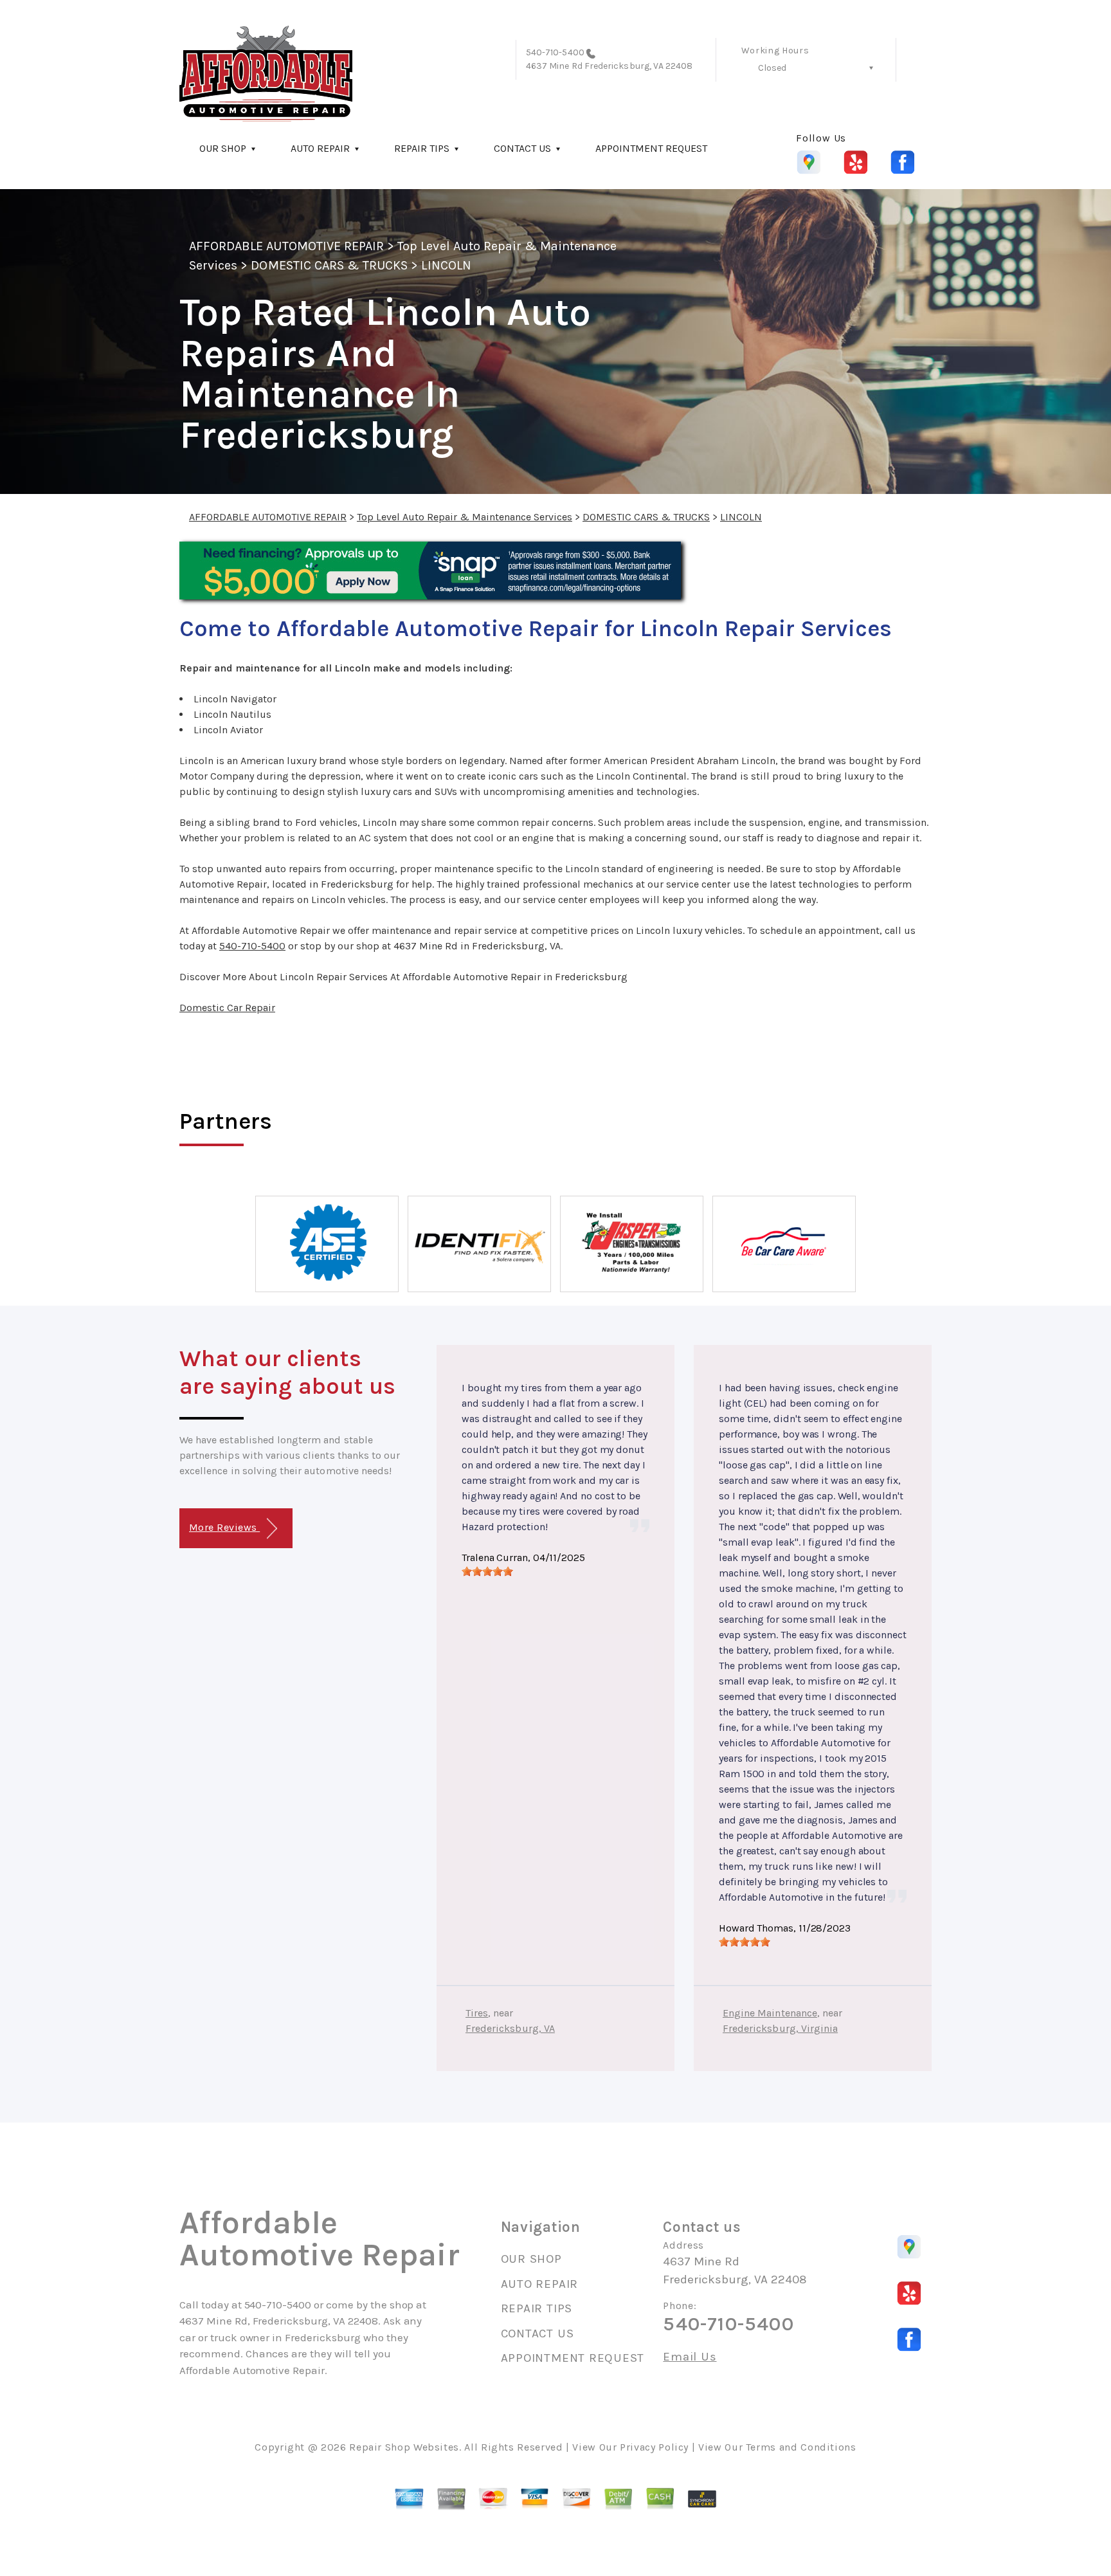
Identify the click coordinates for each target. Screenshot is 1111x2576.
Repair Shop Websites (404, 2447)
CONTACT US (522, 148)
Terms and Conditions (801, 2447)
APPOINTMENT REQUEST (651, 148)
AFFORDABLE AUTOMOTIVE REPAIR (286, 246)
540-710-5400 (555, 52)
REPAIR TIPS (422, 148)
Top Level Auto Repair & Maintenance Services (465, 517)
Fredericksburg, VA (510, 2028)
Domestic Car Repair (227, 1008)
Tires (477, 2013)
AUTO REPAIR (320, 148)
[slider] (487, 1571)
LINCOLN (446, 265)
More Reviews (224, 1527)
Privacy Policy (654, 2447)
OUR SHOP (223, 148)
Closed (772, 68)
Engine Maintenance (770, 2013)
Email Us (690, 2357)
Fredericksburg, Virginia (780, 2028)
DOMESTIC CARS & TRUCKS (329, 265)
